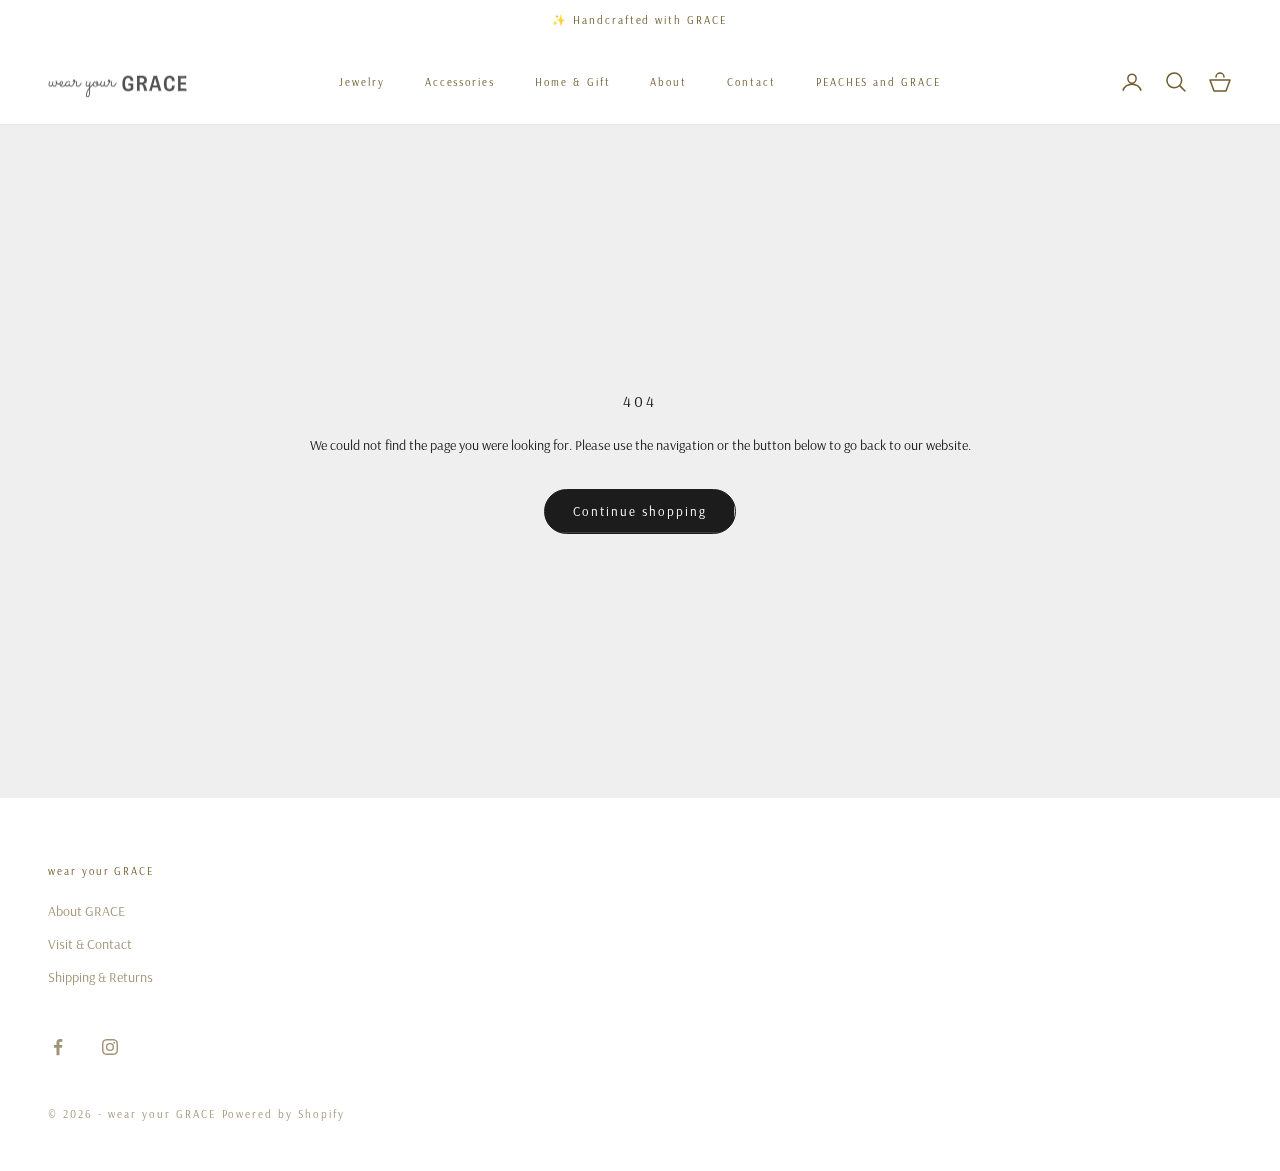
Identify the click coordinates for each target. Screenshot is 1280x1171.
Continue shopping (639, 511)
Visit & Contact (90, 944)
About (668, 82)
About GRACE (86, 911)
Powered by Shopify (284, 1114)
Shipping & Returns (100, 977)
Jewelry (362, 82)
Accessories (460, 82)
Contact (751, 82)
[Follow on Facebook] (58, 1047)
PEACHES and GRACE (878, 82)
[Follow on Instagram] (110, 1047)
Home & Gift (572, 82)
